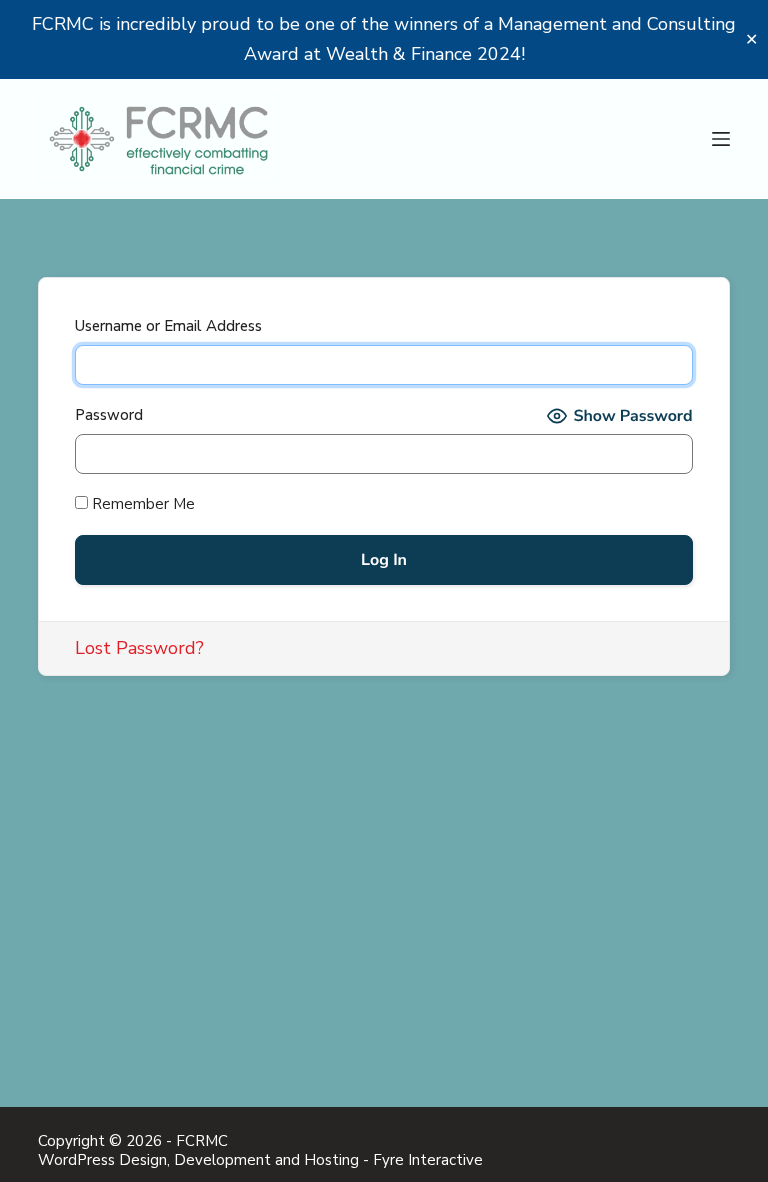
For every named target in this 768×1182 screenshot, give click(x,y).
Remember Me (141, 504)
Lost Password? (139, 648)
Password (109, 415)
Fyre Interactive (428, 1160)
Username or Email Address (168, 326)
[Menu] (721, 139)
